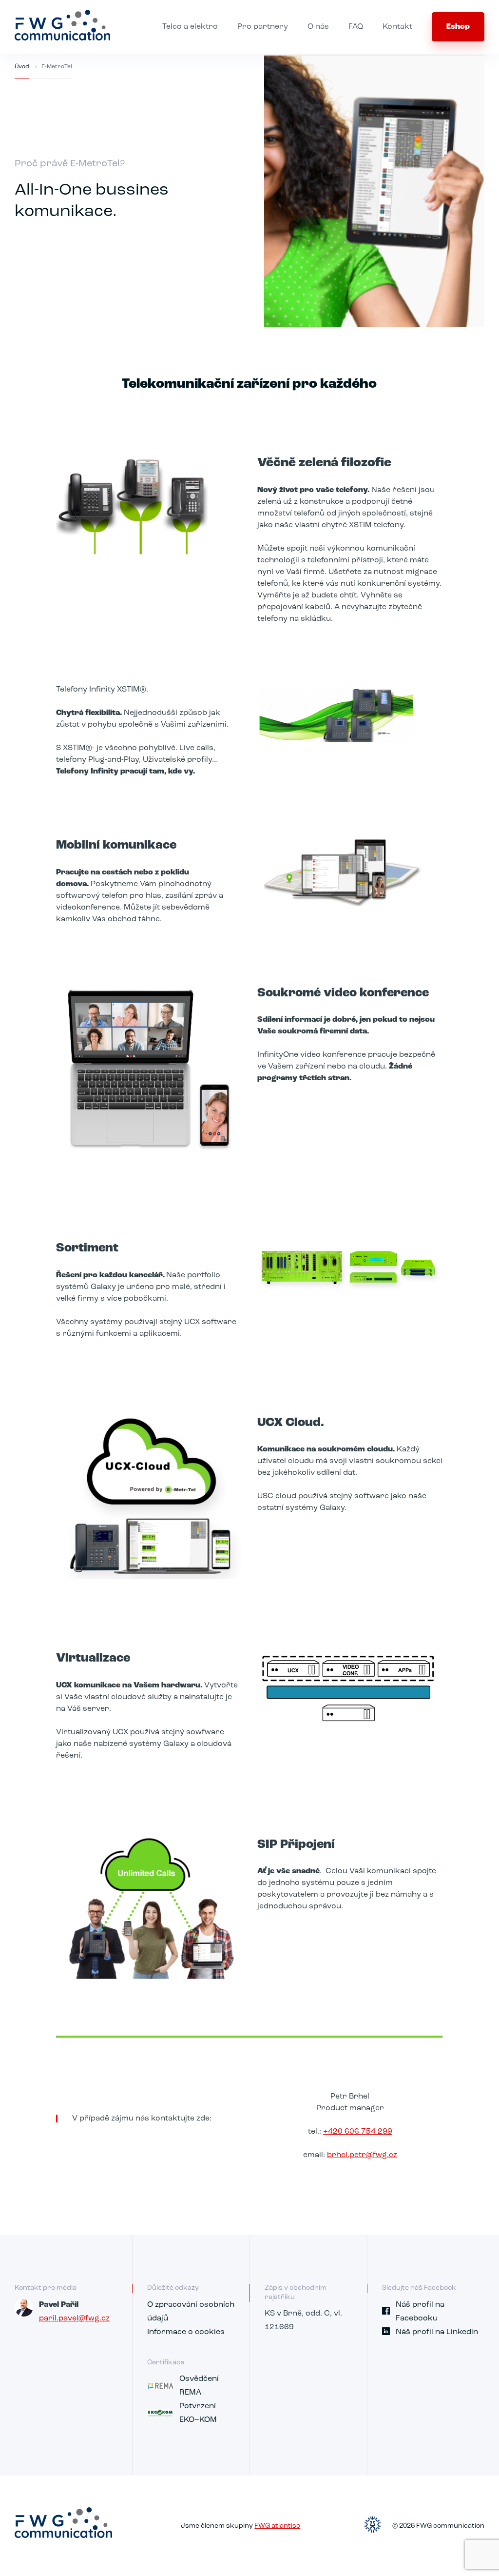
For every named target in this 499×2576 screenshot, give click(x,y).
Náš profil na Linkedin (437, 2332)
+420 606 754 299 (358, 2132)
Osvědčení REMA (199, 2386)
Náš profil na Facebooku (420, 2312)
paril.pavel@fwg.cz (74, 2318)
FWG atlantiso (277, 2526)
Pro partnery (263, 27)
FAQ (356, 27)
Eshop (458, 27)
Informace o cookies (186, 2332)
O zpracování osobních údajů (191, 2312)
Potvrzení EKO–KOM (198, 2413)
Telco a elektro (190, 27)
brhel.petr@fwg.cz (362, 2155)
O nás (318, 27)
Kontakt (397, 27)
